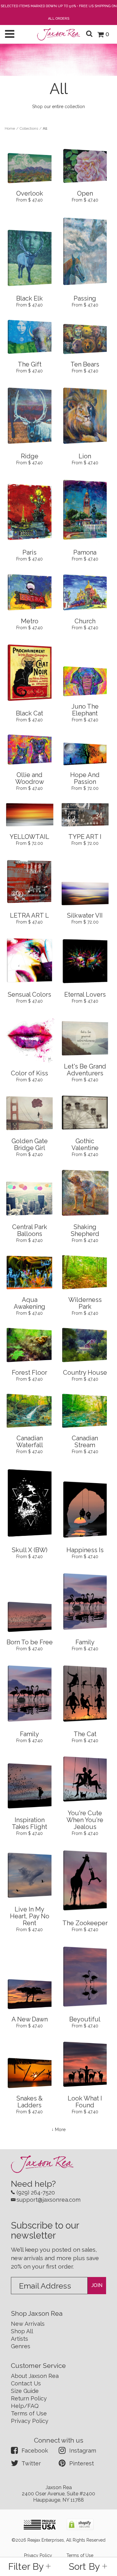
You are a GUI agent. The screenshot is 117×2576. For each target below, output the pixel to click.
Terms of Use (29, 2413)
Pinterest (82, 2463)
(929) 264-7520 (36, 2192)
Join (97, 2285)
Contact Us (26, 2383)
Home (10, 128)
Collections (29, 128)
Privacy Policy (30, 2421)
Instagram (83, 2451)
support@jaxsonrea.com (49, 2200)
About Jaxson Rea (35, 2376)
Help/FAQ (25, 2406)
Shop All (22, 2331)
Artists (19, 2339)
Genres (21, 2346)
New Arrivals (28, 2324)
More (60, 2130)
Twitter (31, 2463)
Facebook (35, 2451)
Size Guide (25, 2391)
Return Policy (29, 2398)
